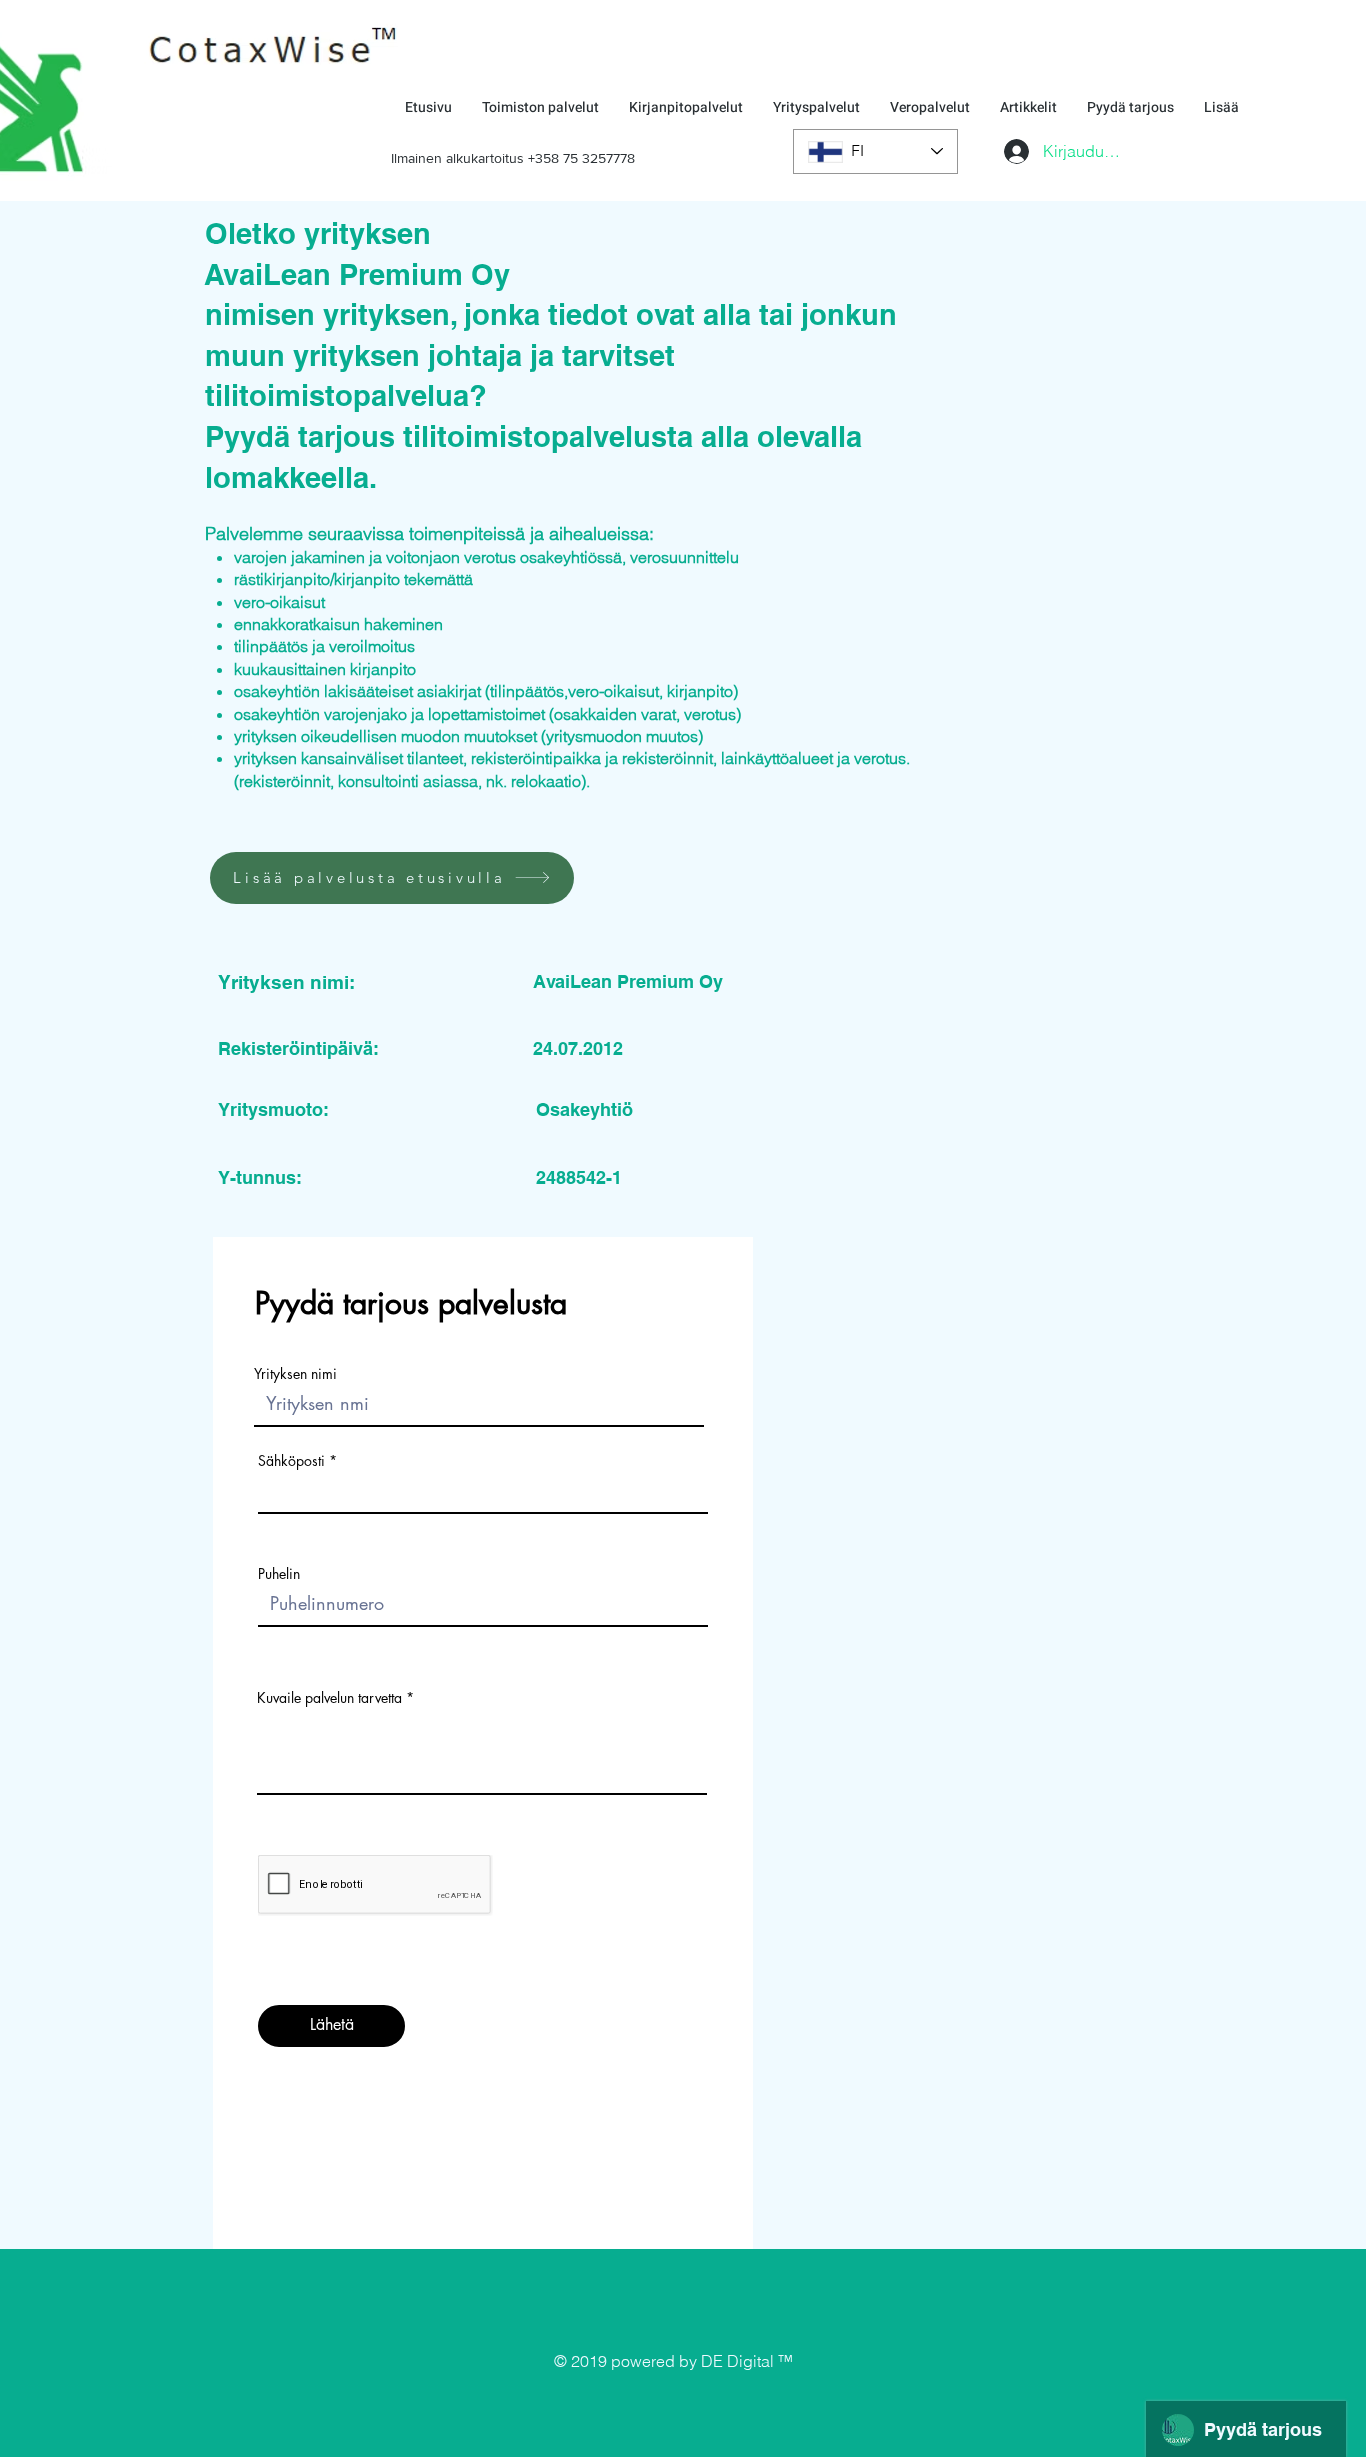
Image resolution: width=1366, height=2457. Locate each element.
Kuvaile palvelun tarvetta (329, 1698)
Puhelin (279, 1574)
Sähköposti (291, 1461)
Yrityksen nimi (295, 1374)
